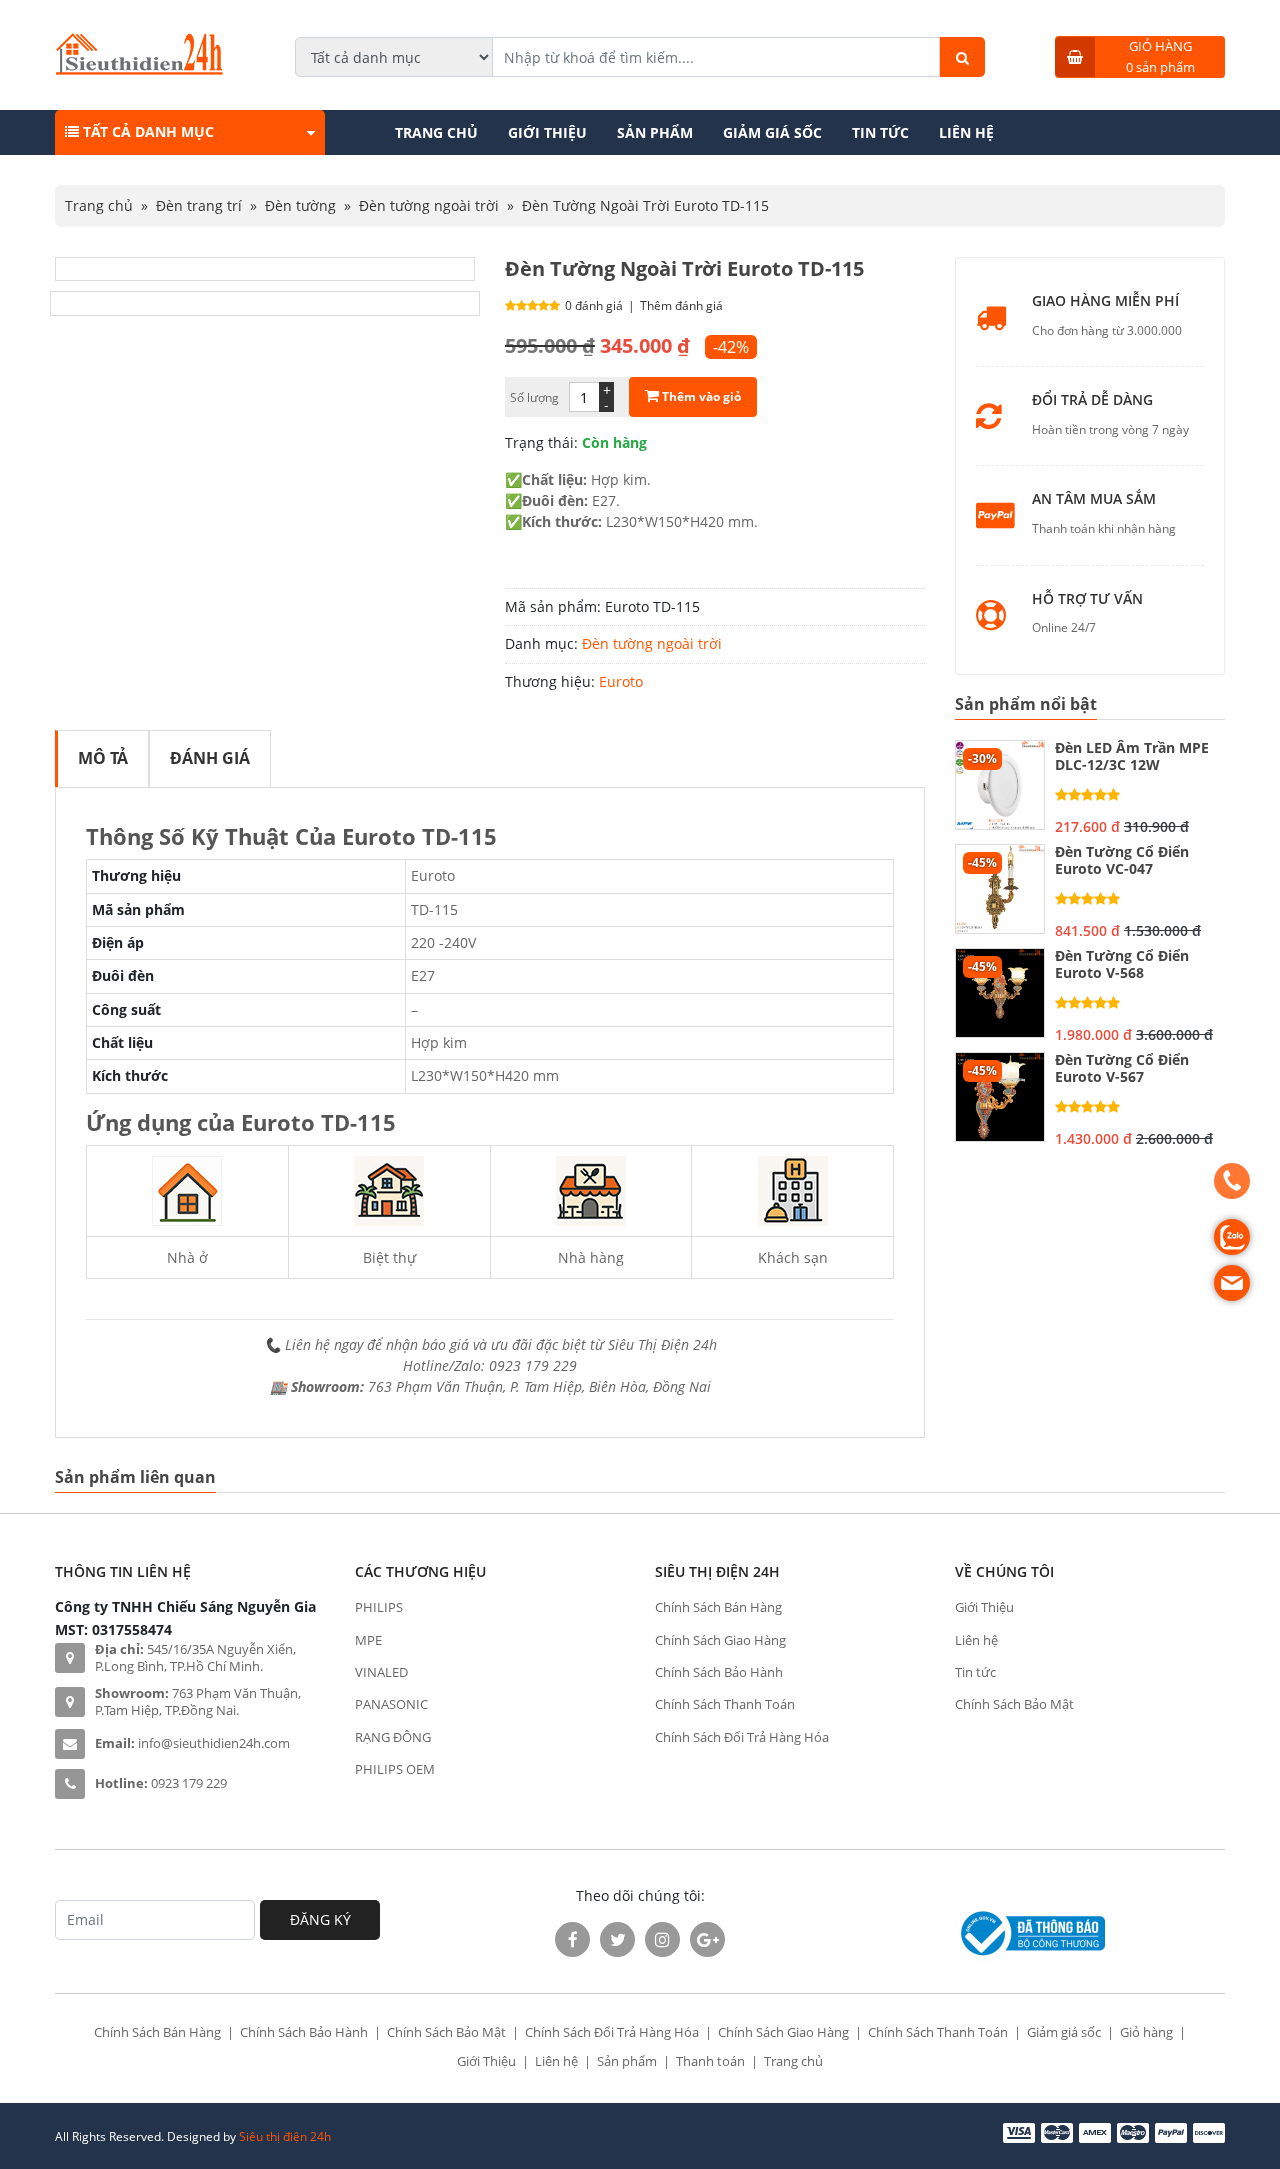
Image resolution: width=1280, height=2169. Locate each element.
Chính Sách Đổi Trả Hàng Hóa (742, 1737)
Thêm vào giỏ (700, 396)
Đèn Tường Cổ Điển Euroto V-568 (1122, 965)
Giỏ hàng (1146, 2032)
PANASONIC (391, 1704)
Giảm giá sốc (772, 132)
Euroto (621, 681)
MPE (368, 1640)
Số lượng (534, 397)
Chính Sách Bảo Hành (719, 1672)
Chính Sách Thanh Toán (725, 1704)
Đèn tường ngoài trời (429, 205)
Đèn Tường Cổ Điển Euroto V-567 (1122, 1069)
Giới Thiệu (547, 132)
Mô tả (103, 758)
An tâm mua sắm (1094, 499)
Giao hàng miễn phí (1105, 301)
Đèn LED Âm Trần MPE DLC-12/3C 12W (1132, 757)
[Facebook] (572, 1939)
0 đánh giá (594, 305)
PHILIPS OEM (395, 1769)
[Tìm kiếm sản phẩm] (962, 57)
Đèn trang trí (199, 205)
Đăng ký (320, 1919)
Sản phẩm (655, 132)
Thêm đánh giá (681, 305)
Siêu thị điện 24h (285, 2136)
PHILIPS (379, 1607)
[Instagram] (662, 1939)
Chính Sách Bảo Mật (1014, 1704)
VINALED (381, 1672)
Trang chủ (436, 132)
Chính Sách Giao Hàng (720, 1640)
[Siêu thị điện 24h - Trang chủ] (139, 69)
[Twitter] (617, 1939)
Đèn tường (300, 205)
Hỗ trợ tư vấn (1087, 599)
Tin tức (880, 132)
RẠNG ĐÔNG (393, 1737)
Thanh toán (710, 2061)
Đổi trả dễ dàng (1092, 400)
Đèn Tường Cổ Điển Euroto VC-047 (1122, 861)
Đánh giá (210, 758)
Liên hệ (966, 132)
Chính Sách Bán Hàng (718, 1607)
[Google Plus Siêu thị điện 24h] (707, 1939)
